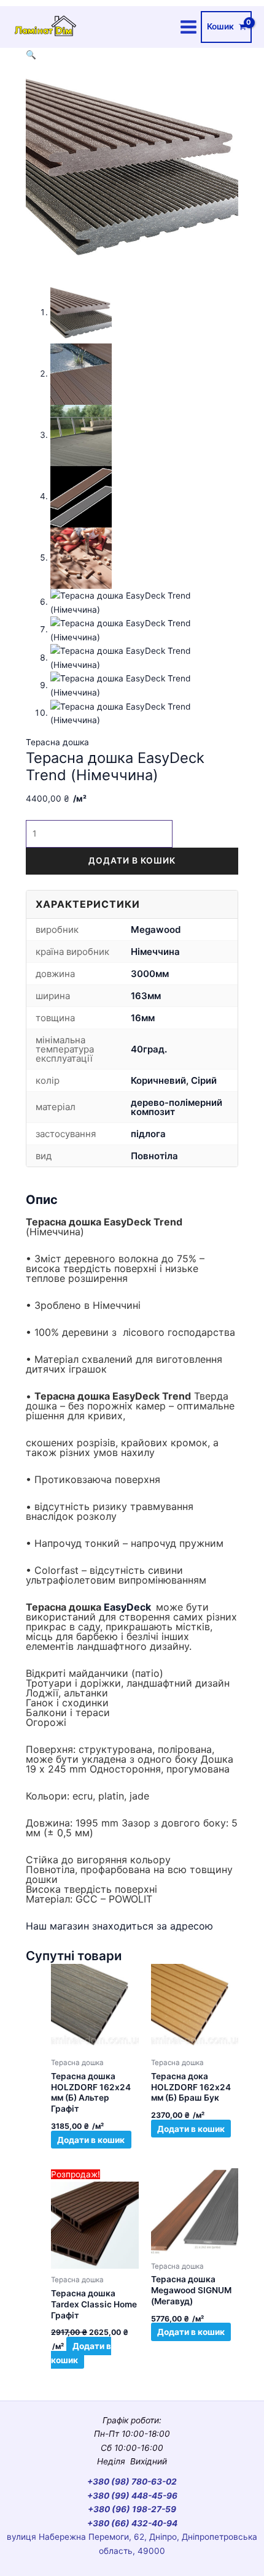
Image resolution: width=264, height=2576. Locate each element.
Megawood (156, 930)
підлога (148, 1134)
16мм (143, 1018)
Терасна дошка (57, 742)
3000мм (150, 974)
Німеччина (155, 952)
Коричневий (158, 1080)
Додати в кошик (132, 861)
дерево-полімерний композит (177, 1107)
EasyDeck (127, 1607)
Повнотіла (154, 1156)
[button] (31, 55)
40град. (149, 1049)
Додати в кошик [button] (91, 2139)
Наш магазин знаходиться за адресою (119, 1926)
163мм (146, 996)
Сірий (204, 1080)
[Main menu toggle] (189, 27)
